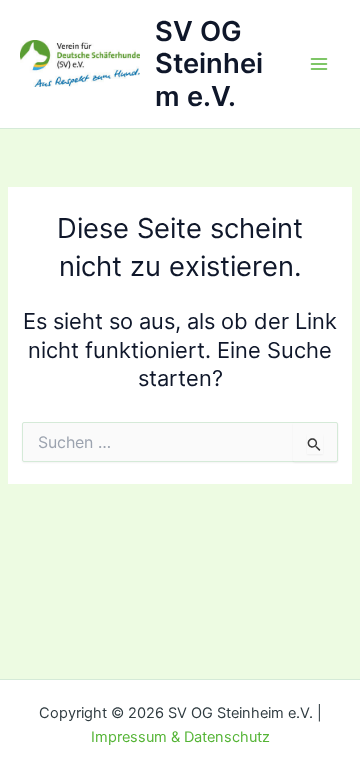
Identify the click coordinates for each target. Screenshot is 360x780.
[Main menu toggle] (319, 64)
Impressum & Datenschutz (180, 737)
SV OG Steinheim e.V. (209, 64)
